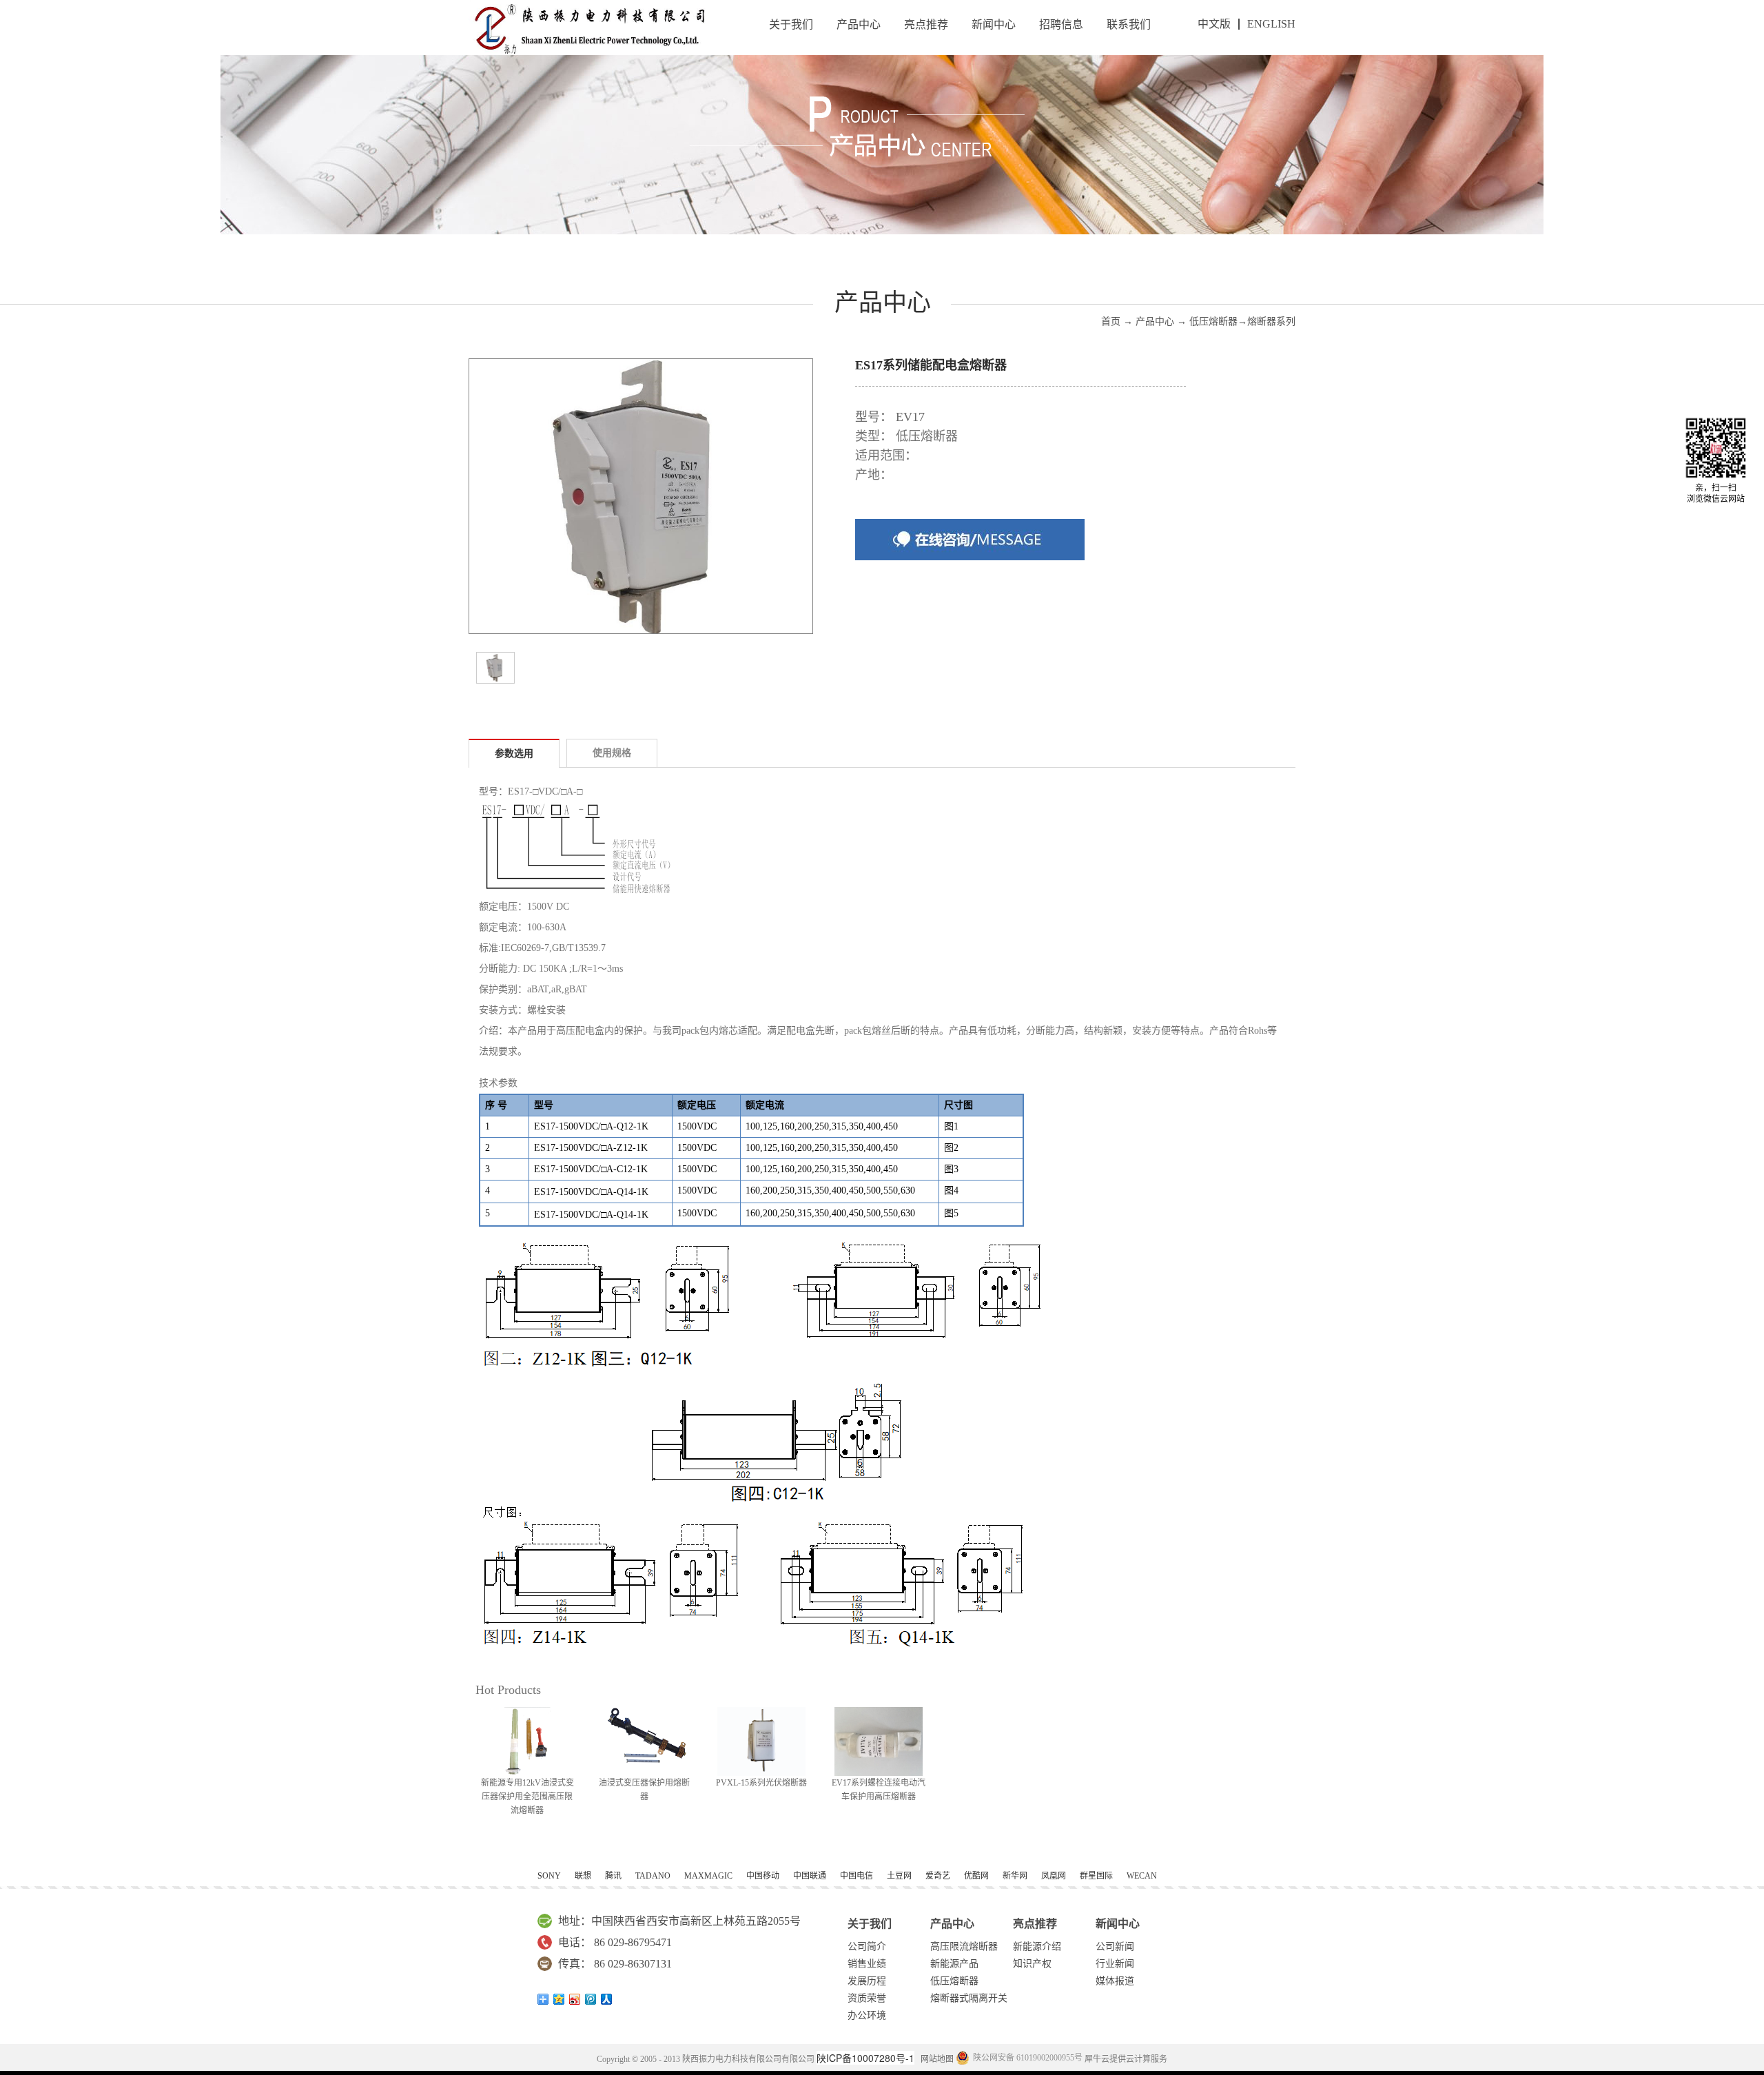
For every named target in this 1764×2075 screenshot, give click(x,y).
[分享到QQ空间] (559, 1999)
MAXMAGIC (708, 1876)
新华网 (1015, 1876)
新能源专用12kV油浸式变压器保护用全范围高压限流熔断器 (527, 1797)
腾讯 (613, 1876)
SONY (549, 1876)
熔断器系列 (1271, 321)
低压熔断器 (1213, 321)
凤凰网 (1054, 1876)
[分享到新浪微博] (575, 1999)
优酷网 (976, 1876)
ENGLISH (1271, 24)
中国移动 (763, 1876)
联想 (583, 1876)
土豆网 (899, 1876)
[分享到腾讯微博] (591, 1999)
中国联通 (810, 1876)
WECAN (1142, 1876)
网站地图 (935, 2059)
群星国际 (1096, 1876)
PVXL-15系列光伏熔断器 (761, 1783)
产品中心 (1155, 321)
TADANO (653, 1876)
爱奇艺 (938, 1876)
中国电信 (857, 1876)
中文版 (1214, 24)
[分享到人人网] (607, 1999)
